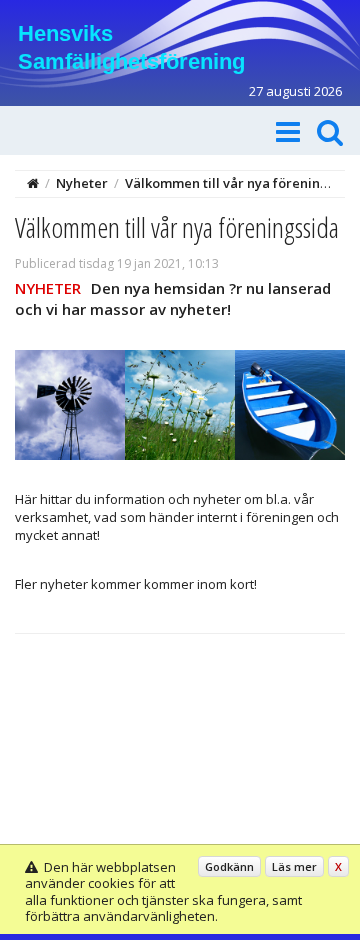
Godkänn (229, 866)
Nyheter (82, 183)
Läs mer (294, 866)
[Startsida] (33, 183)
